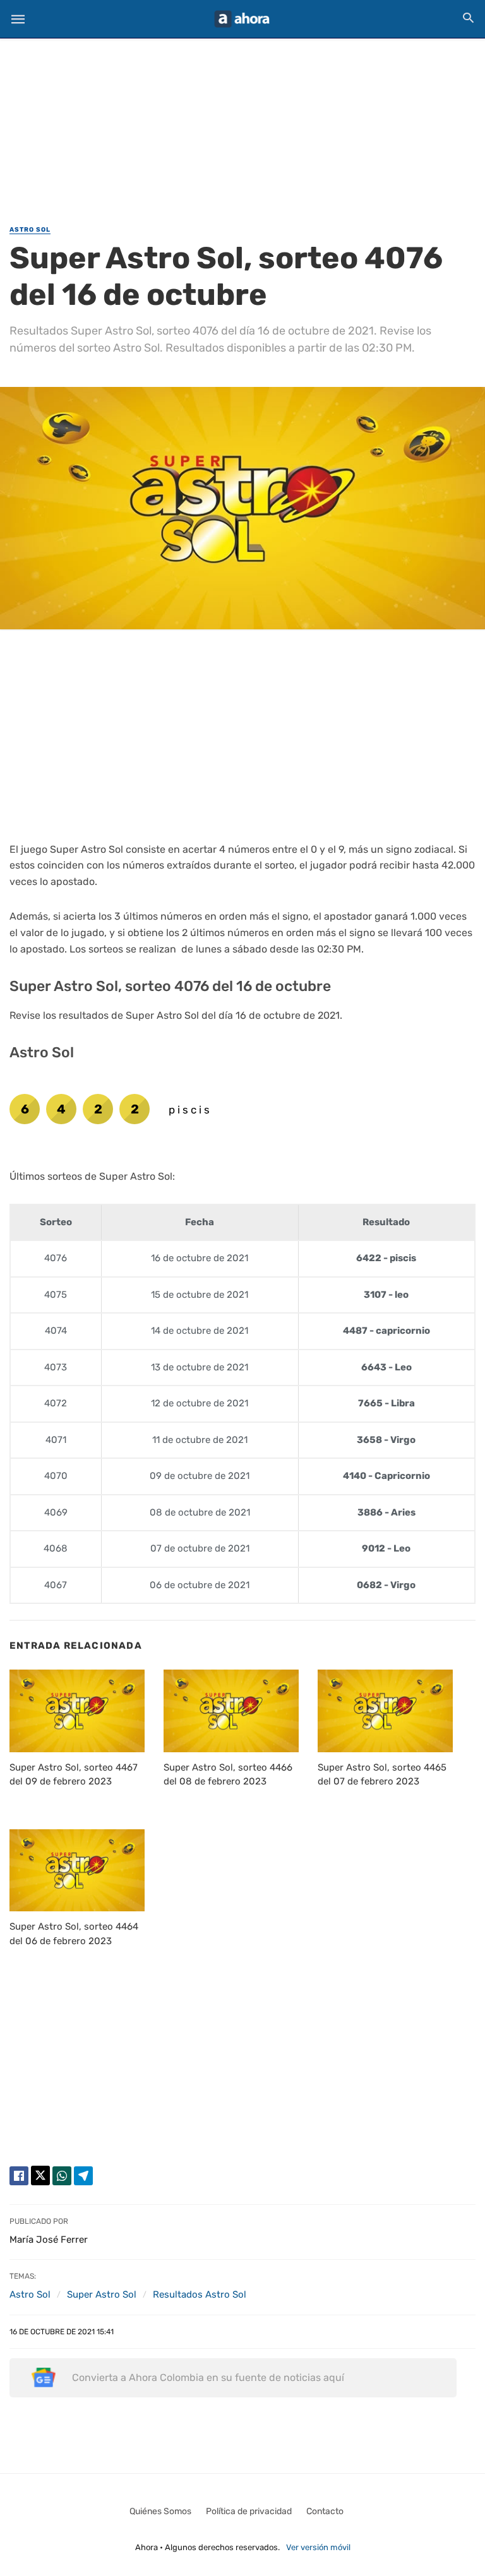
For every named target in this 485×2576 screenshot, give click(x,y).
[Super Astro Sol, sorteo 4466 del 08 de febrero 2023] (231, 1711)
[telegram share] (83, 2176)
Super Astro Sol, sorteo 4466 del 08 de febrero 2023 (228, 1775)
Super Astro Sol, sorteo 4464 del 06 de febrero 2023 (74, 1934)
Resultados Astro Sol (200, 2294)
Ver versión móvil (318, 2547)
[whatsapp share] (62, 2176)
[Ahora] (242, 19)
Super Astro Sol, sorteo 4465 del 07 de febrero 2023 (382, 1775)
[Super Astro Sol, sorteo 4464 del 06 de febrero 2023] (77, 1870)
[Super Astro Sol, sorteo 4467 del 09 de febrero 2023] (77, 1711)
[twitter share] (40, 2175)
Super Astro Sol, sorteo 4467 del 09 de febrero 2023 (74, 1775)
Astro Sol (30, 230)
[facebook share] (19, 2176)
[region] (242, 124)
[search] (468, 17)
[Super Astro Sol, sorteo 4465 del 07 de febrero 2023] (385, 1711)
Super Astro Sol (102, 2294)
